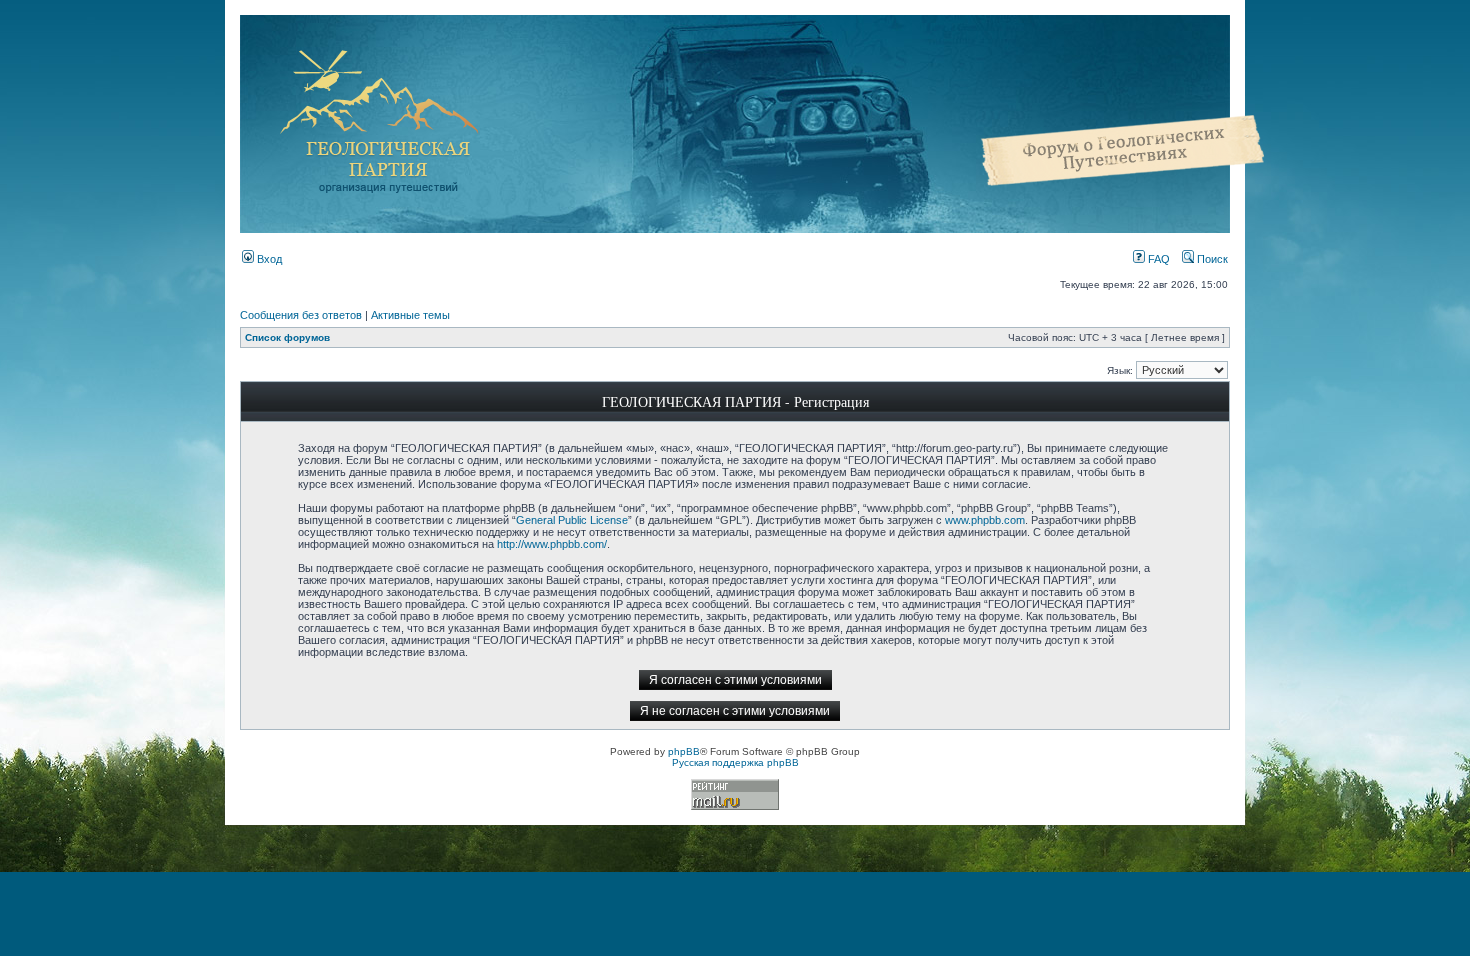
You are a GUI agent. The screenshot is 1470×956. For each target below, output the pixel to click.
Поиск (1211, 259)
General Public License (572, 520)
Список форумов (287, 337)
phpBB (684, 751)
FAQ (1157, 259)
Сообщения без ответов (301, 315)
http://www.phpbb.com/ (552, 544)
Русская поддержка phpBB (735, 762)
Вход (268, 259)
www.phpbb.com (985, 520)
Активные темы (410, 315)
